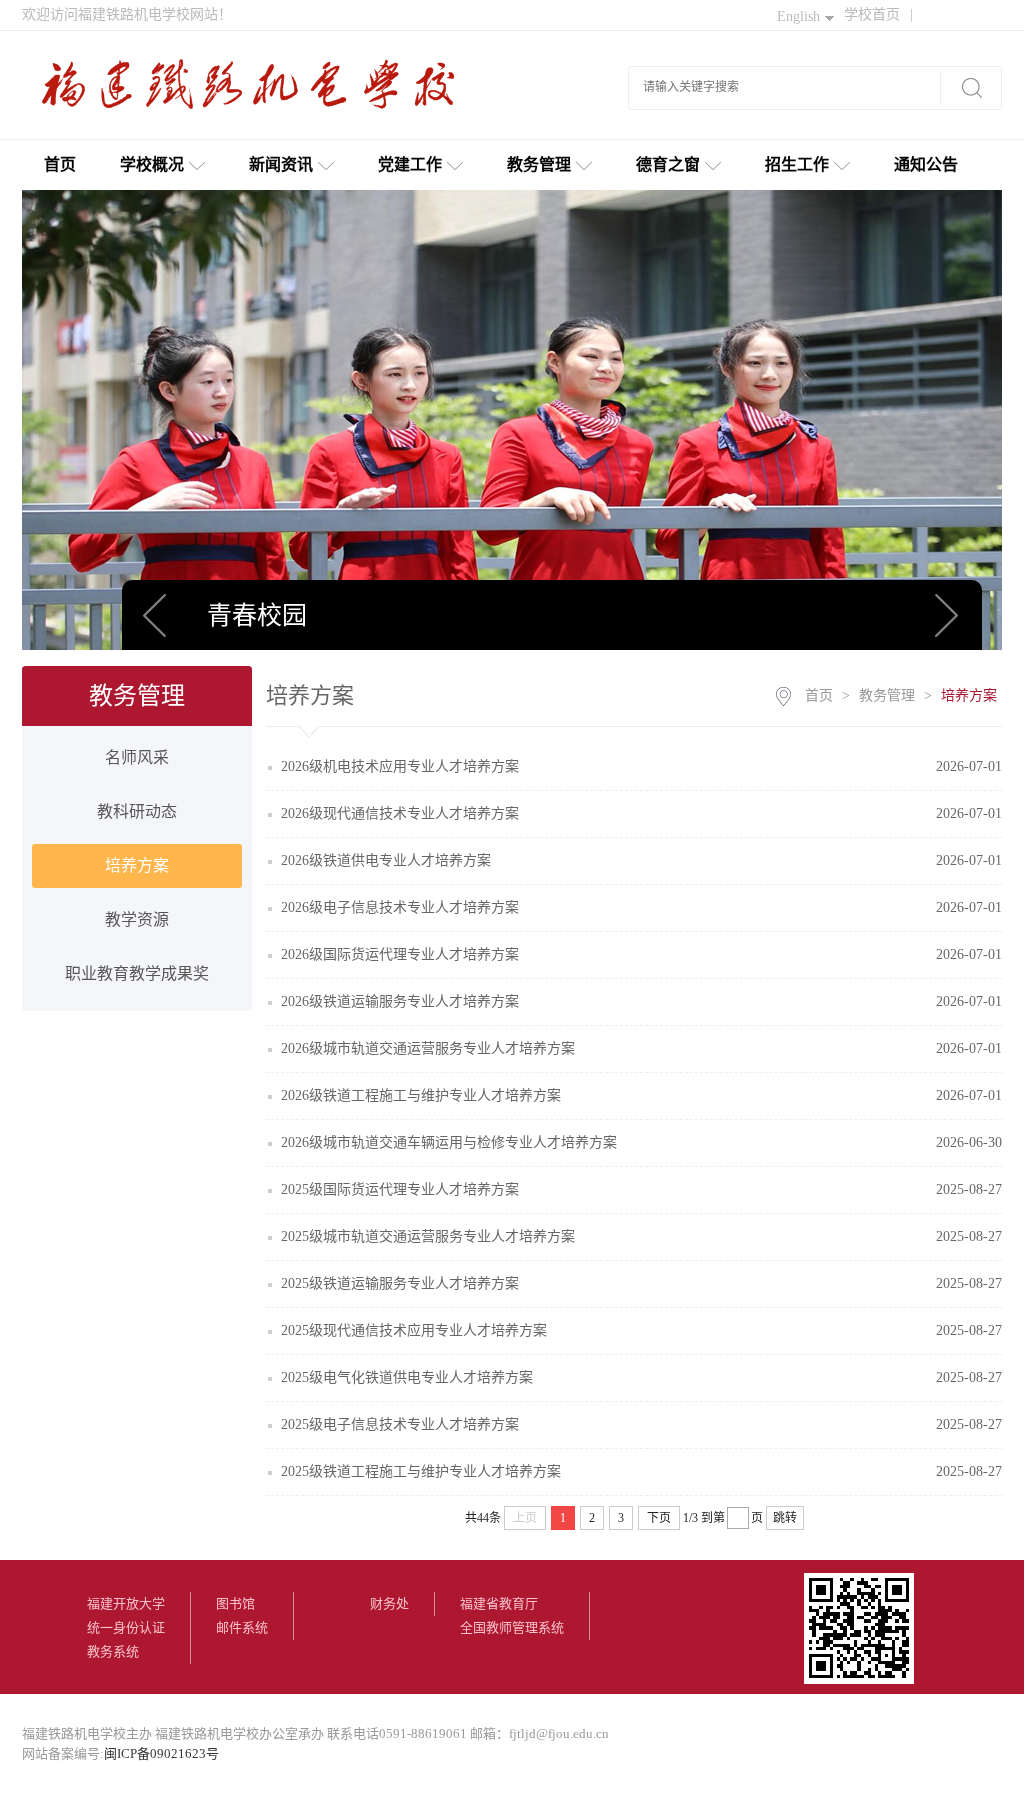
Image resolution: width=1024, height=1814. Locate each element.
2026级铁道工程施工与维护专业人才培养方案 (421, 1095)
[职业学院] (257, 92)
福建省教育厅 (499, 1603)
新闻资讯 (281, 164)
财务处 (389, 1603)
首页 (60, 164)
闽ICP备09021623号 (161, 1753)
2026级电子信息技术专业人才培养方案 (400, 907)
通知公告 (926, 164)
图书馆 (235, 1603)
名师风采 (137, 757)
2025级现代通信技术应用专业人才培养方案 (414, 1330)
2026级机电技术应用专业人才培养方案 (400, 766)
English (798, 16)
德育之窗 (668, 164)
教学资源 (137, 919)
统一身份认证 (126, 1627)
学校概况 (152, 164)
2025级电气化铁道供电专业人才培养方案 (407, 1377)
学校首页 (878, 14)
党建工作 (410, 164)
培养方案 (137, 865)
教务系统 (113, 1651)
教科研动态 (137, 811)
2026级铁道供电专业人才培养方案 (386, 860)
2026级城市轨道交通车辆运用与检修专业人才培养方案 (449, 1142)
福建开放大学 (126, 1603)
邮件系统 (242, 1627)
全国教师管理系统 (512, 1627)
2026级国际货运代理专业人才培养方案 (400, 954)
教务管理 (539, 164)
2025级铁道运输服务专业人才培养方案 (400, 1283)
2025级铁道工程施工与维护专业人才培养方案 (421, 1471)
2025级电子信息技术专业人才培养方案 (400, 1424)
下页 (659, 1518)
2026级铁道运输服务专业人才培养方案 (400, 1001)
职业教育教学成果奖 (137, 973)
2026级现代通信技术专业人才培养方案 (400, 813)
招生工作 (797, 164)
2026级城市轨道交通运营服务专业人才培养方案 (428, 1048)
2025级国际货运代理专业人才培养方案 (400, 1189)
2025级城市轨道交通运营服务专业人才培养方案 (428, 1236)
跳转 (785, 1518)
